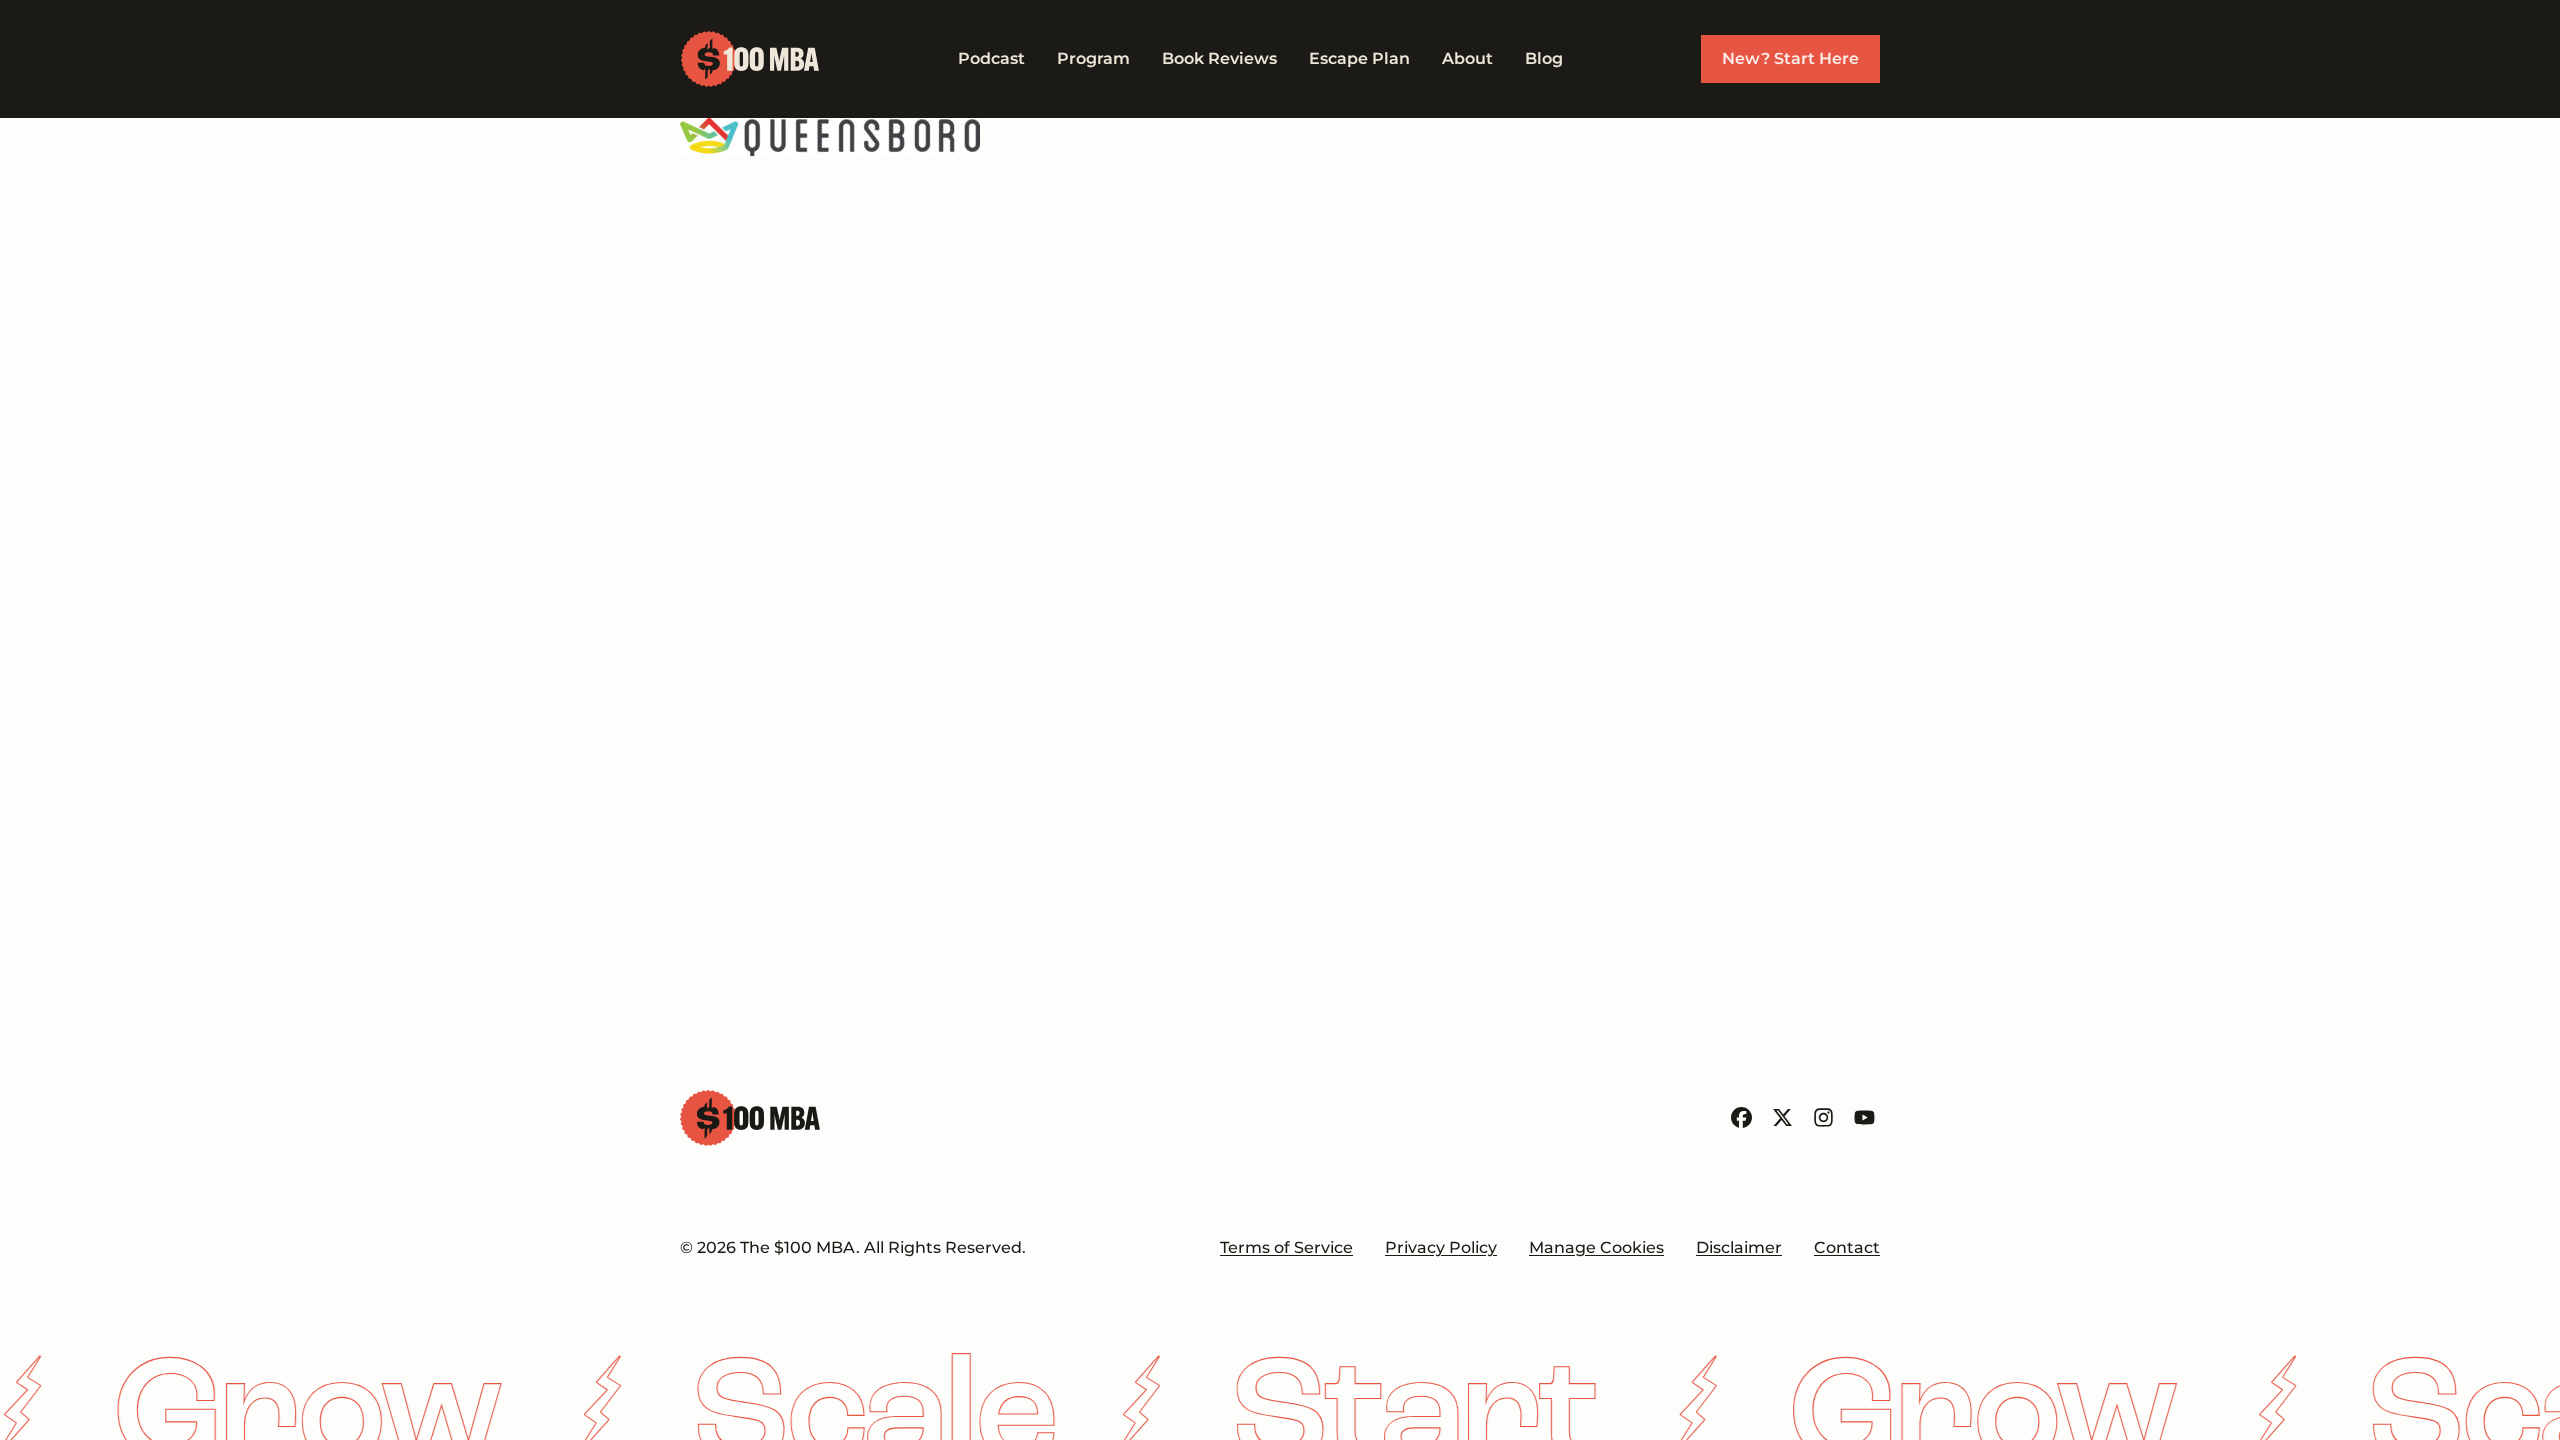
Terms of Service (1286, 1247)
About (1467, 58)
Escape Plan (1359, 58)
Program (1093, 58)
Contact (1847, 1247)
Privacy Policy (1441, 1247)
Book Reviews (1219, 58)
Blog (1544, 58)
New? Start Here (1790, 58)
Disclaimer (1739, 1247)
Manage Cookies (1596, 1247)
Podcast (991, 58)
